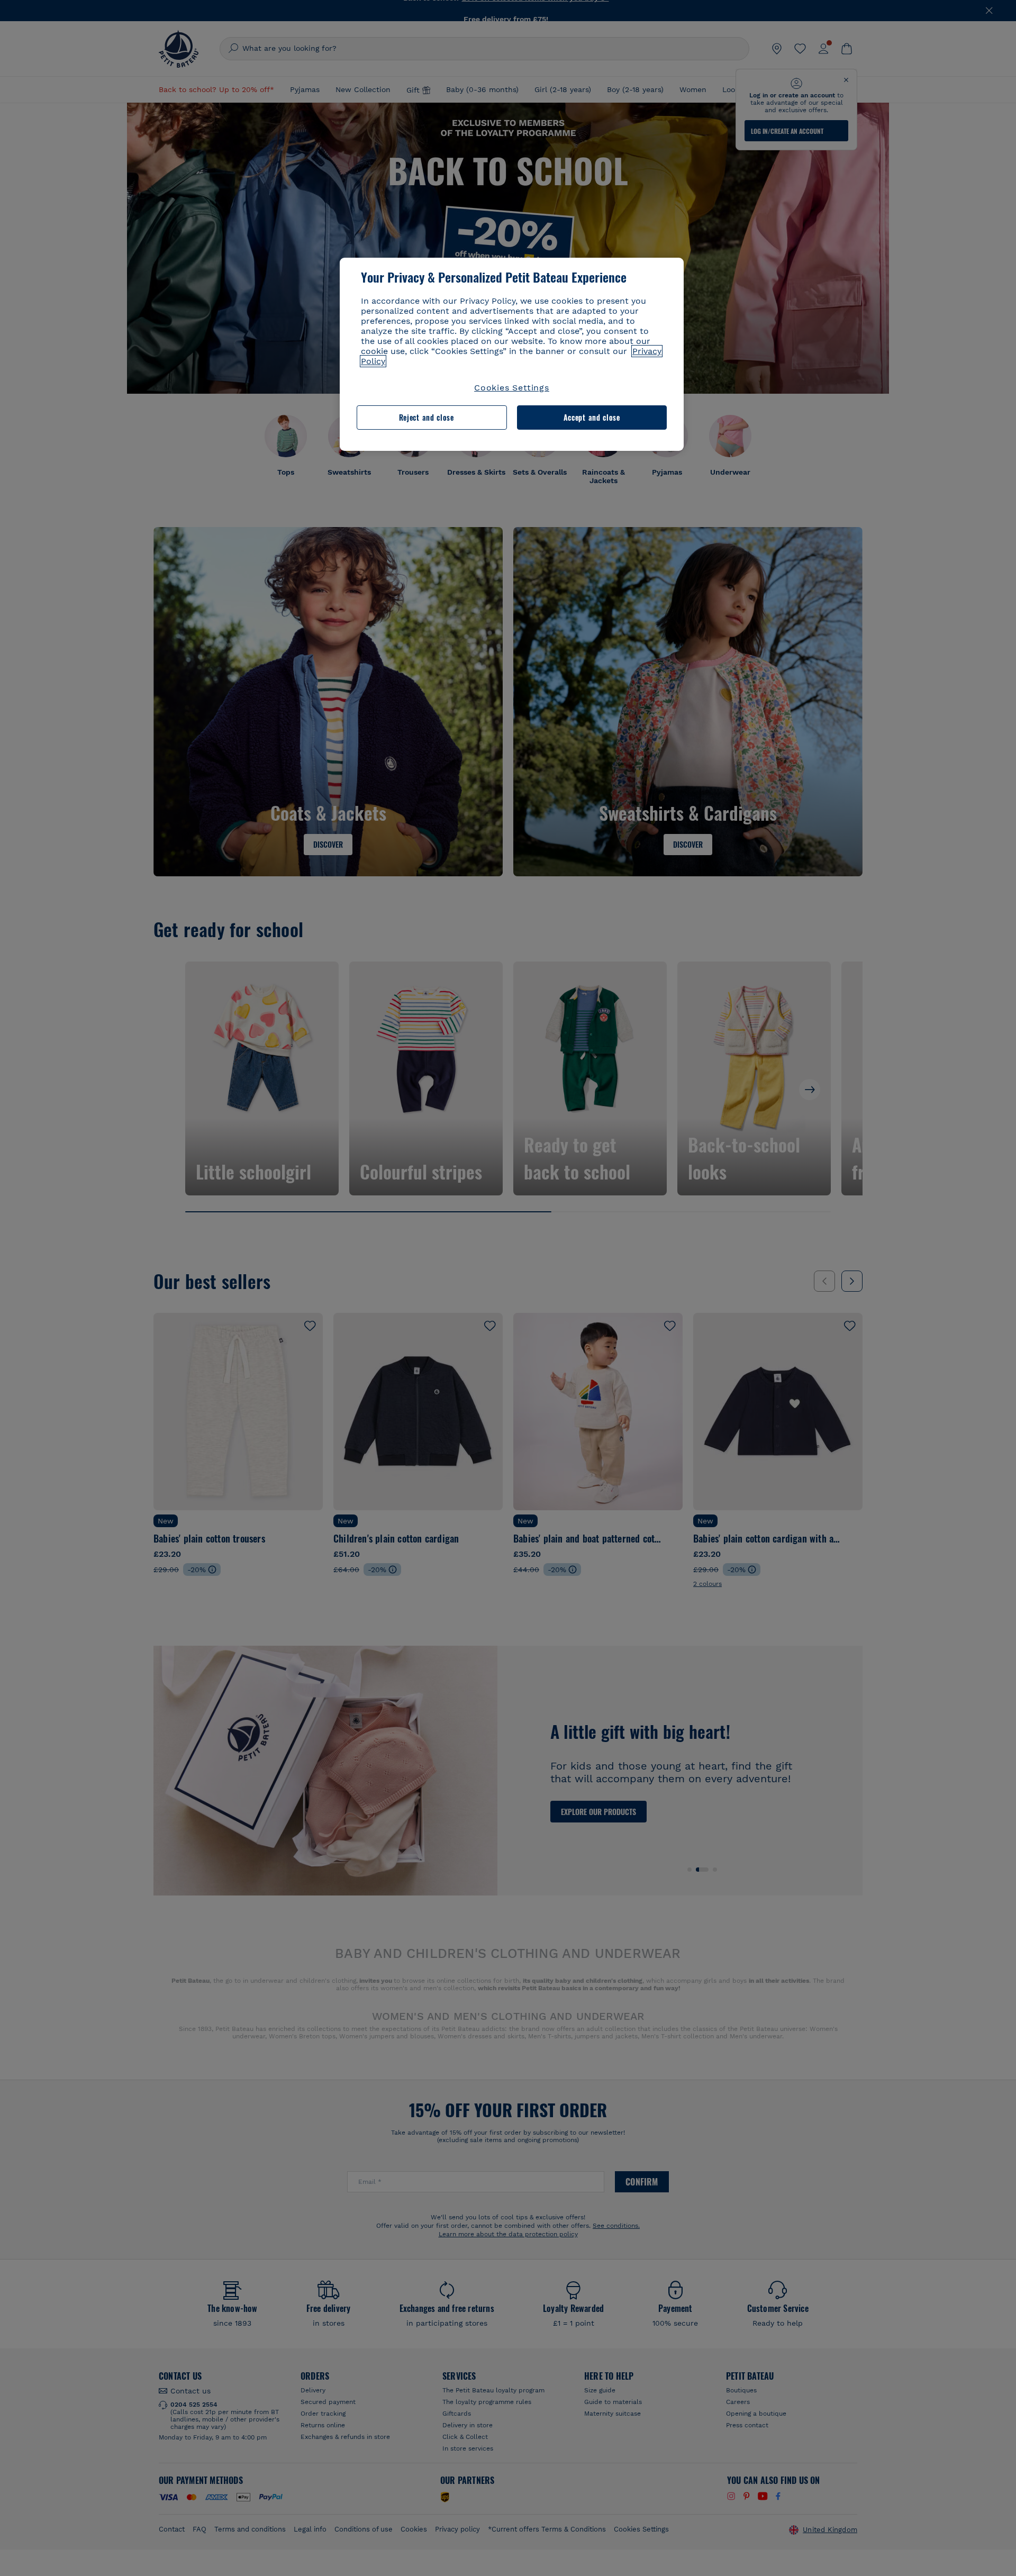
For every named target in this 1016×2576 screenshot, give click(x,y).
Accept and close (592, 417)
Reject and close (427, 417)
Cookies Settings (512, 388)
